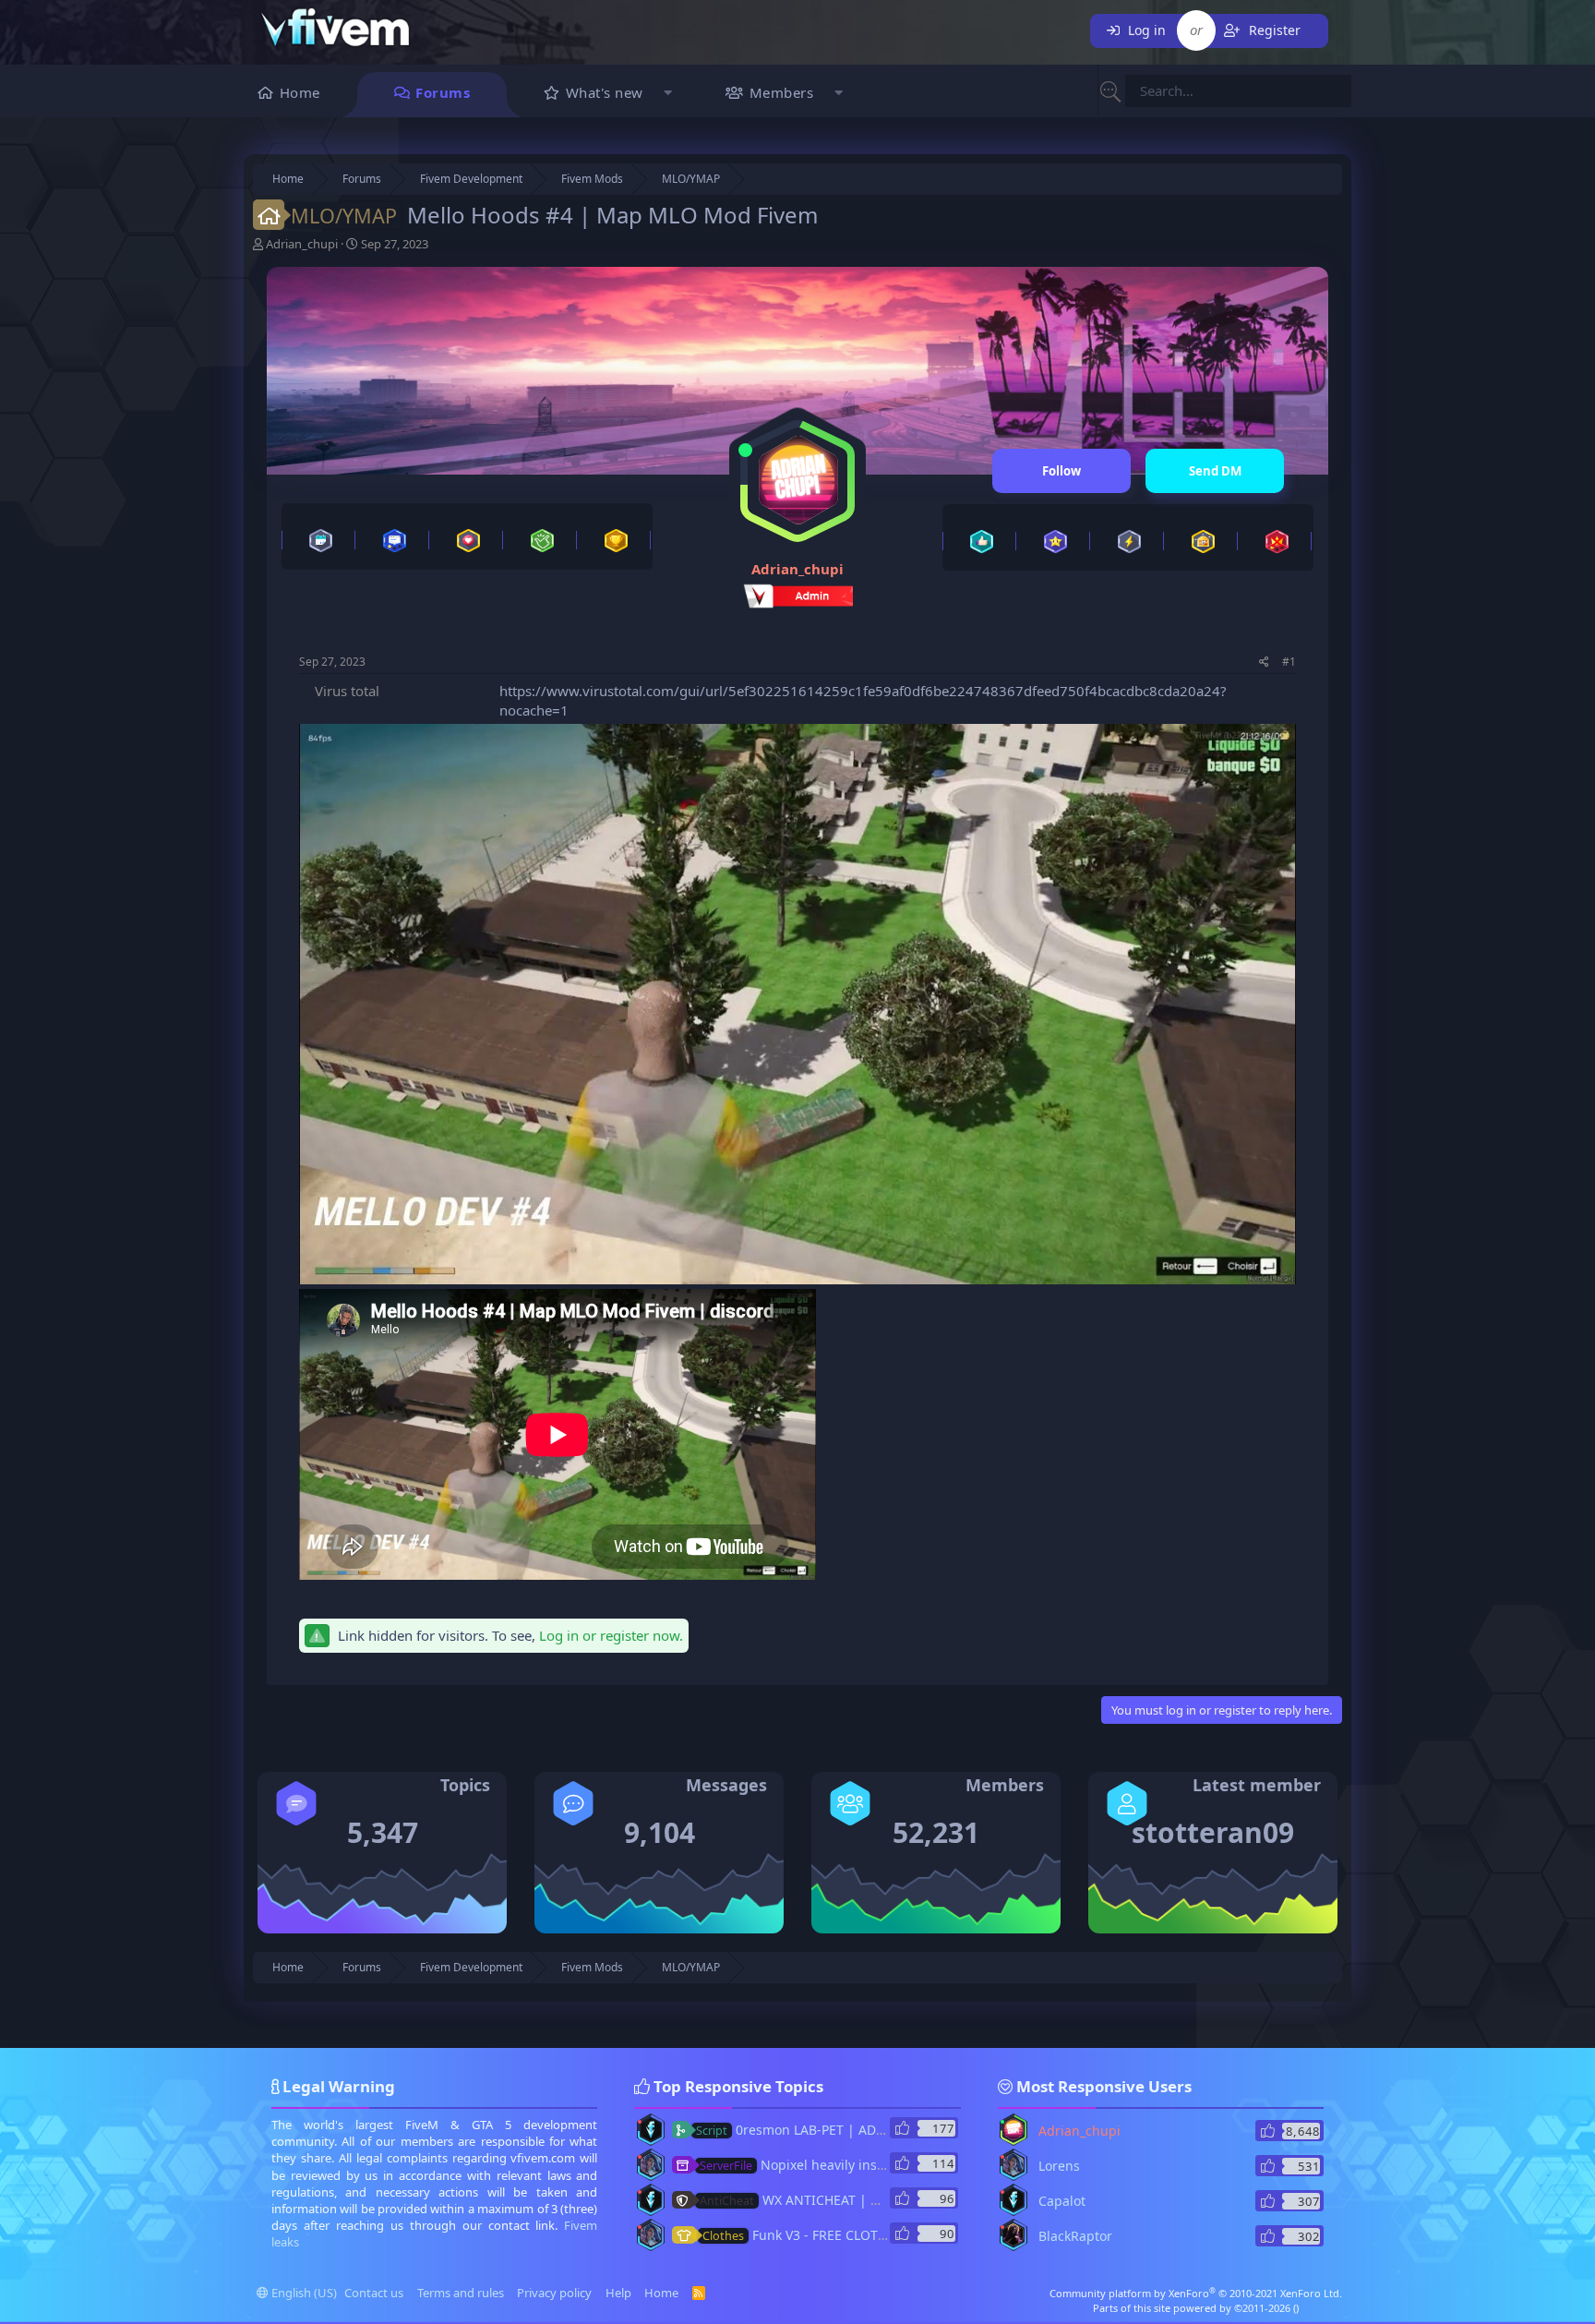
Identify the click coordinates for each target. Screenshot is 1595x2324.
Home (300, 92)
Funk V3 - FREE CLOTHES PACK (820, 2235)
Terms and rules (461, 2293)
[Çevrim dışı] (640, 2122)
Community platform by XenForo (1196, 2293)
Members (782, 92)
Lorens (1059, 2166)
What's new (605, 92)
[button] (669, 95)
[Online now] (745, 450)
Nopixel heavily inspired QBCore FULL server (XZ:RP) (890, 2165)
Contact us (374, 2293)
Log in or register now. (611, 1635)
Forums (443, 92)
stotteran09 (1213, 1832)
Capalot (1062, 2201)
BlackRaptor (1075, 2236)
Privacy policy (554, 2293)
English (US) (303, 2293)
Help (618, 2293)
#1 (1289, 662)
